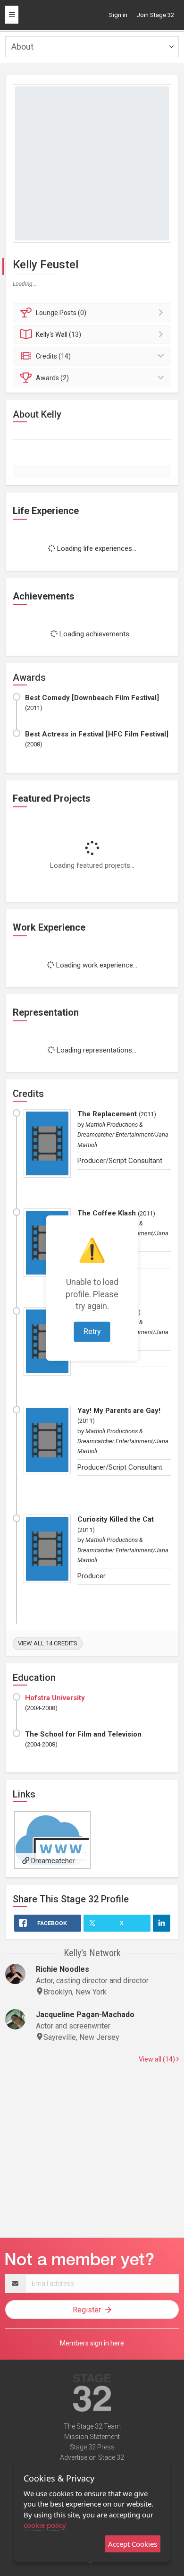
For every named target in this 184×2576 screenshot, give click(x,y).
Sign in (118, 15)
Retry (92, 1331)
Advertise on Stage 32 (92, 2457)
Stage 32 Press (92, 2447)
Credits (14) (53, 356)
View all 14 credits (48, 1643)
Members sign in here (92, 2343)
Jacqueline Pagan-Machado (85, 2015)
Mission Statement (92, 2437)
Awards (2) (52, 378)
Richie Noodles (63, 1969)
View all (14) (158, 2059)
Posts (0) (61, 313)
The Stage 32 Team (92, 2426)
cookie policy (45, 2525)
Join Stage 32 (155, 15)
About (22, 47)
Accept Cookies (133, 2544)
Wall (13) (59, 334)
